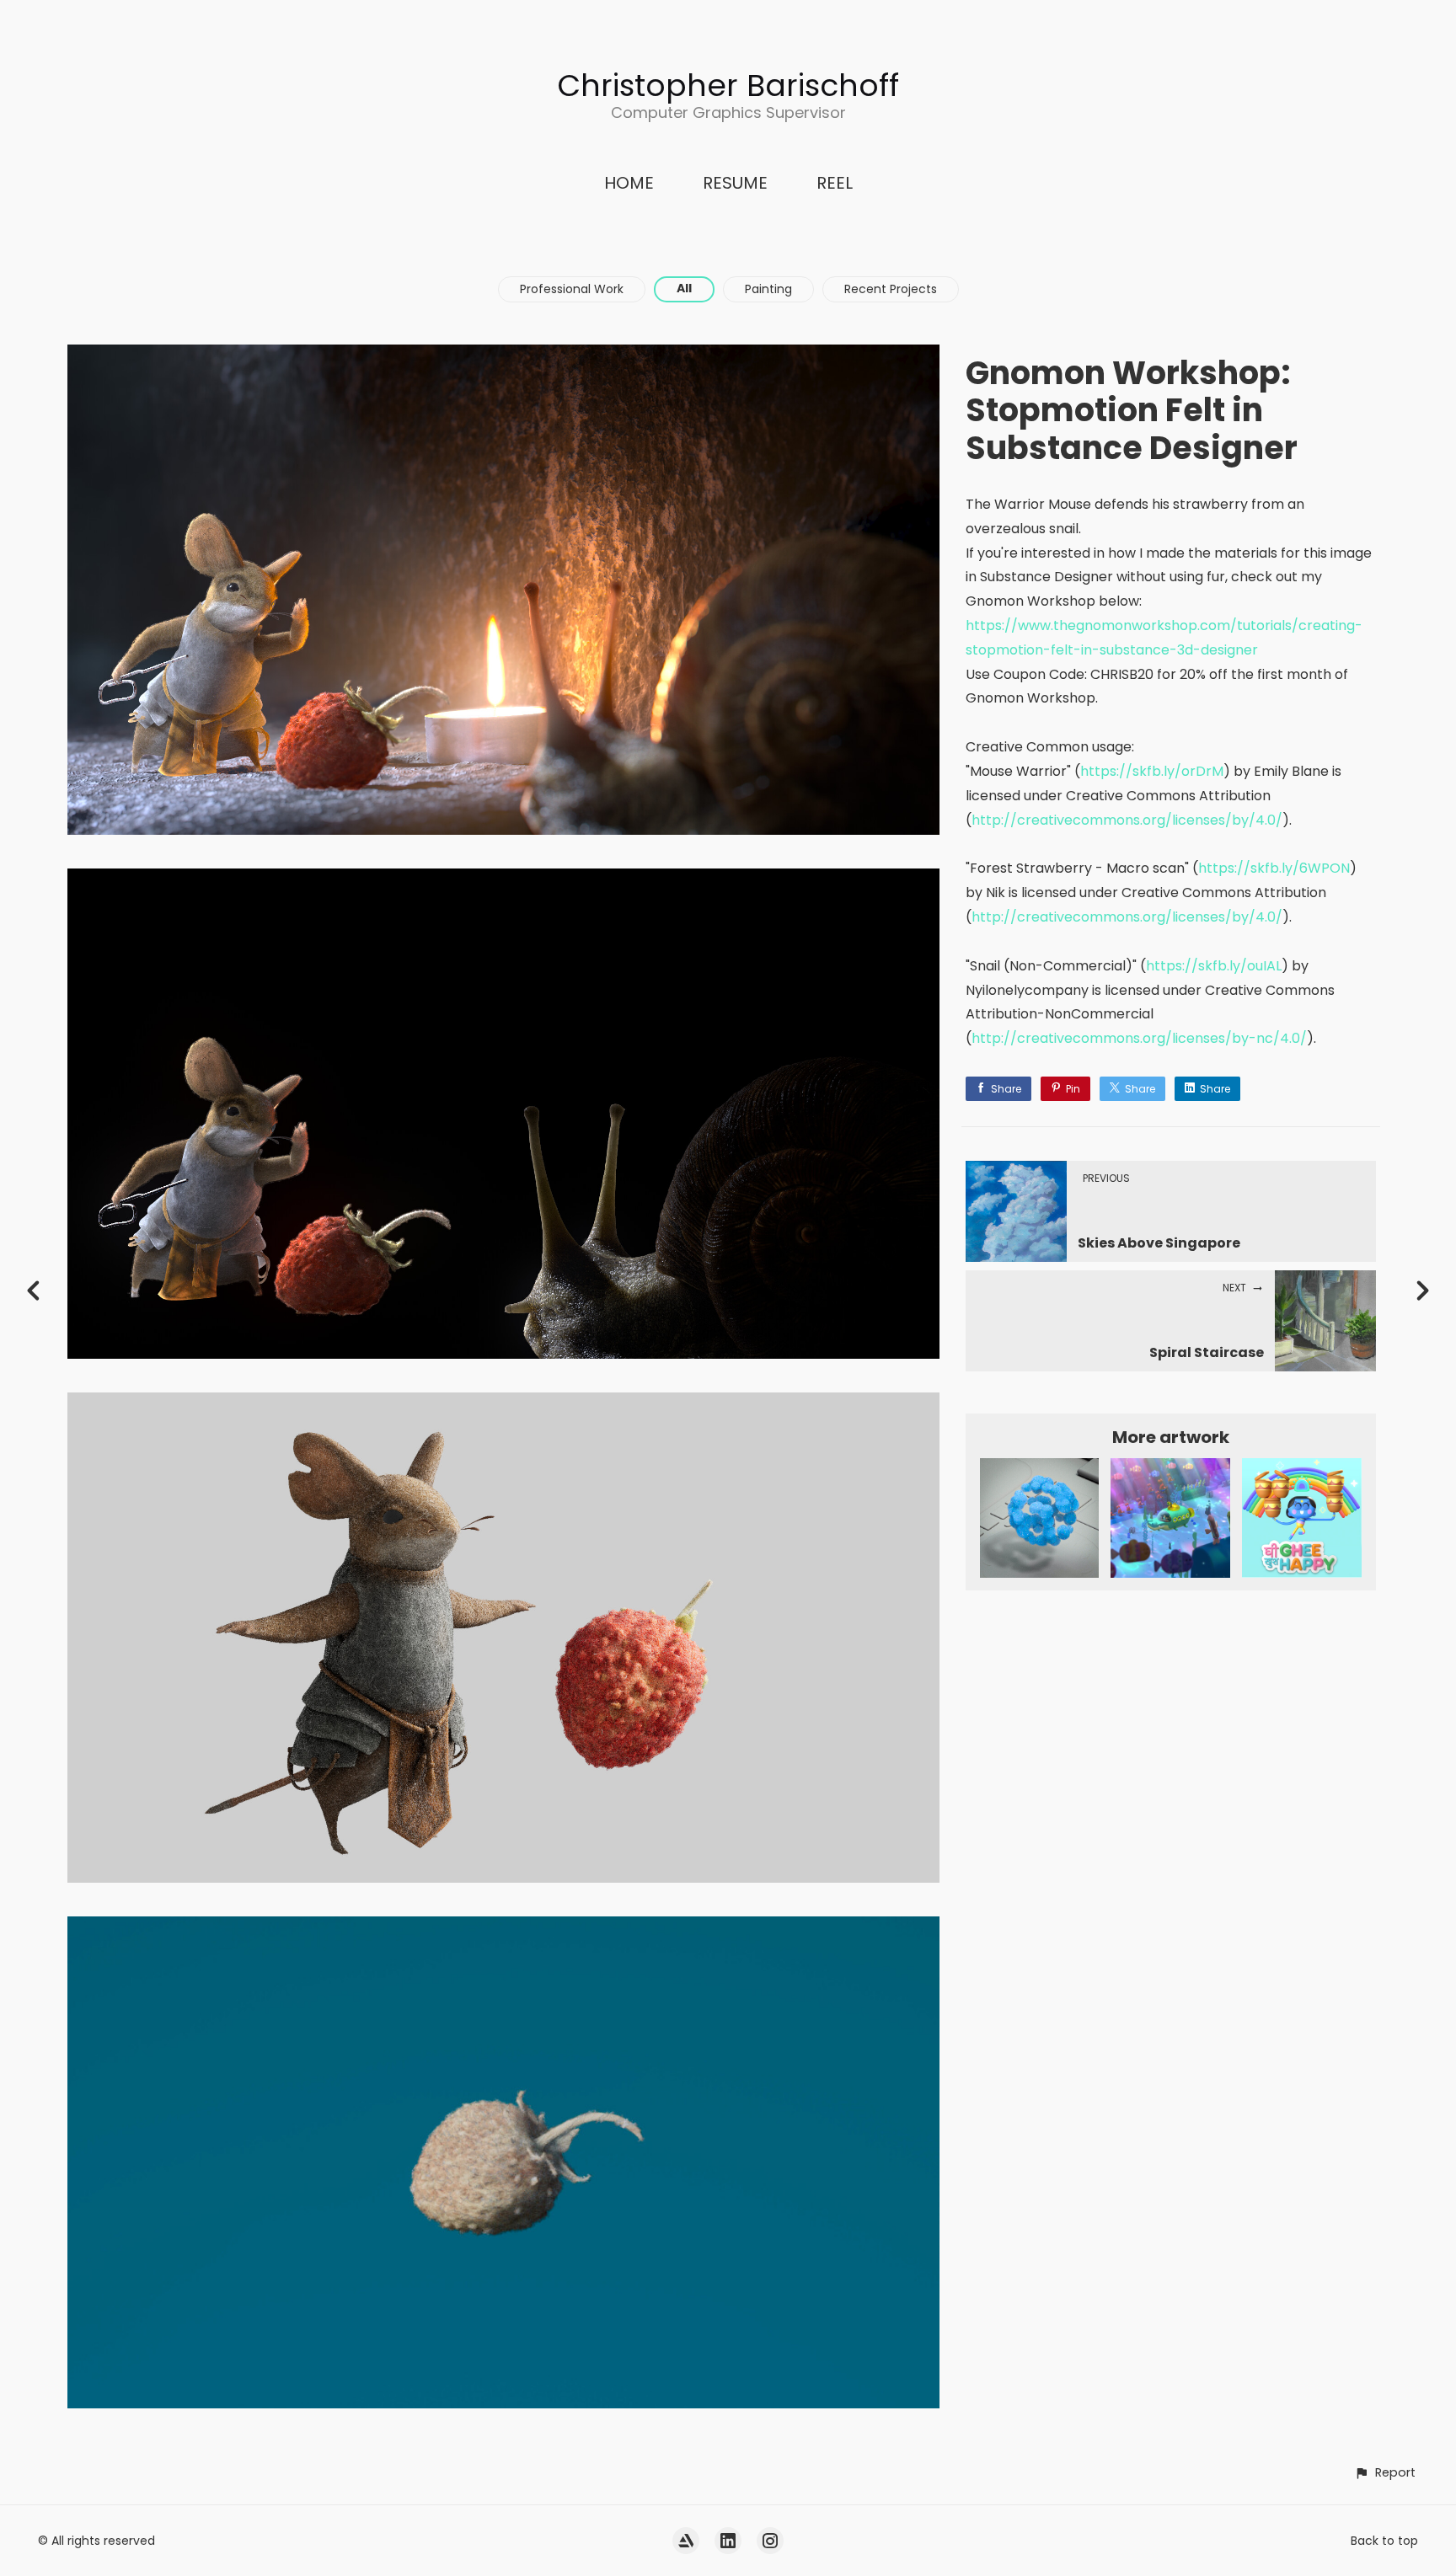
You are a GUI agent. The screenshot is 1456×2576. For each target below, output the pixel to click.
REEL (835, 183)
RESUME (735, 183)
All (684, 288)
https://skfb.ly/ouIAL (1214, 966)
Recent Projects (891, 289)
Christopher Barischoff (728, 86)
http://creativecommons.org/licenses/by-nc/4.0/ (1139, 1038)
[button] (1385, 2473)
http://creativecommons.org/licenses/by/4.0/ (1127, 820)
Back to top (1384, 2541)
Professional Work (572, 289)
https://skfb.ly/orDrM (1152, 771)
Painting (768, 289)
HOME (629, 183)
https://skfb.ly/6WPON (1274, 868)
